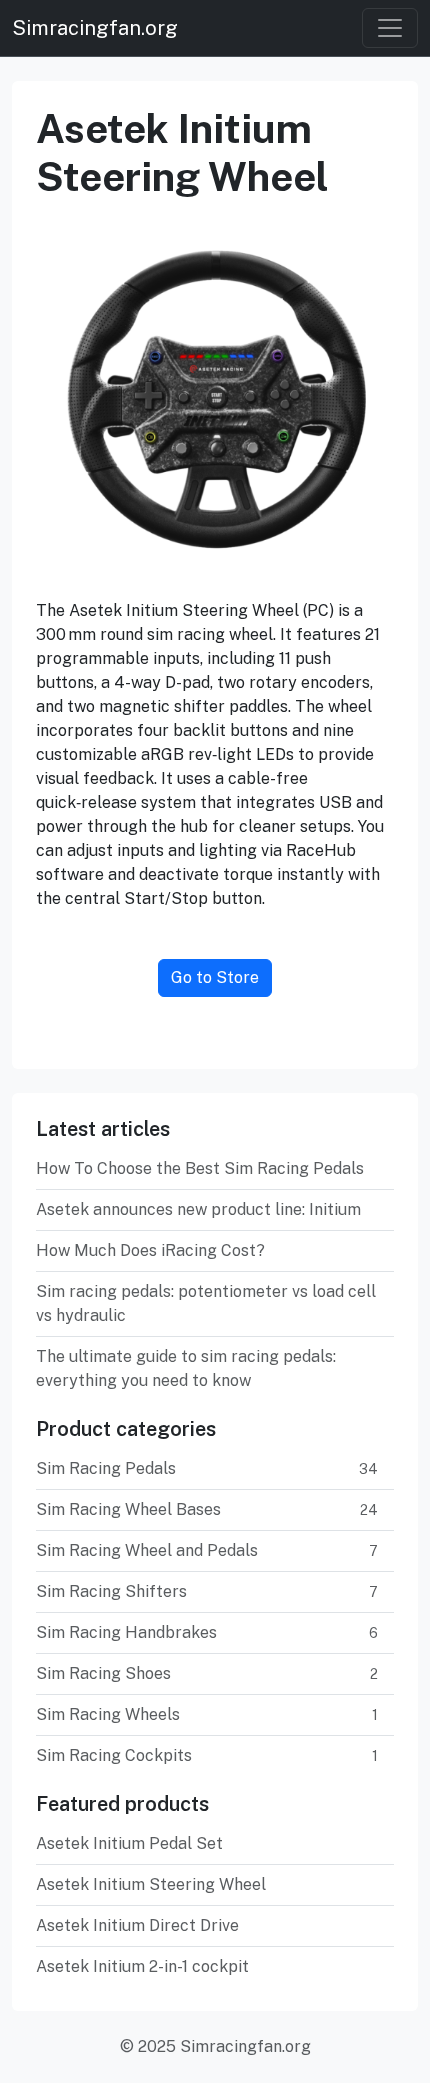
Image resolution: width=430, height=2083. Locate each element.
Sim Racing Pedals (207, 1468)
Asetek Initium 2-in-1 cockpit (142, 1966)
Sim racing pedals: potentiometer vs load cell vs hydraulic (206, 1303)
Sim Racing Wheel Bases (207, 1509)
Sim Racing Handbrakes (207, 1632)
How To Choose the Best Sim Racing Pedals (200, 1168)
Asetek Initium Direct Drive (137, 1925)
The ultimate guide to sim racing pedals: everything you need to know (186, 1368)
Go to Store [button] (215, 977)
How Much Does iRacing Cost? (150, 1250)
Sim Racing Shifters (207, 1591)
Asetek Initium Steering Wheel (151, 1884)
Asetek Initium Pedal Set (129, 1843)
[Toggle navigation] (390, 28)
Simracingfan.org (95, 28)
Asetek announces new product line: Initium (198, 1209)
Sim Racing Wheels (207, 1714)
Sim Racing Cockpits (207, 1755)
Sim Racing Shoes (207, 1673)
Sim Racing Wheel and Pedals (207, 1550)
